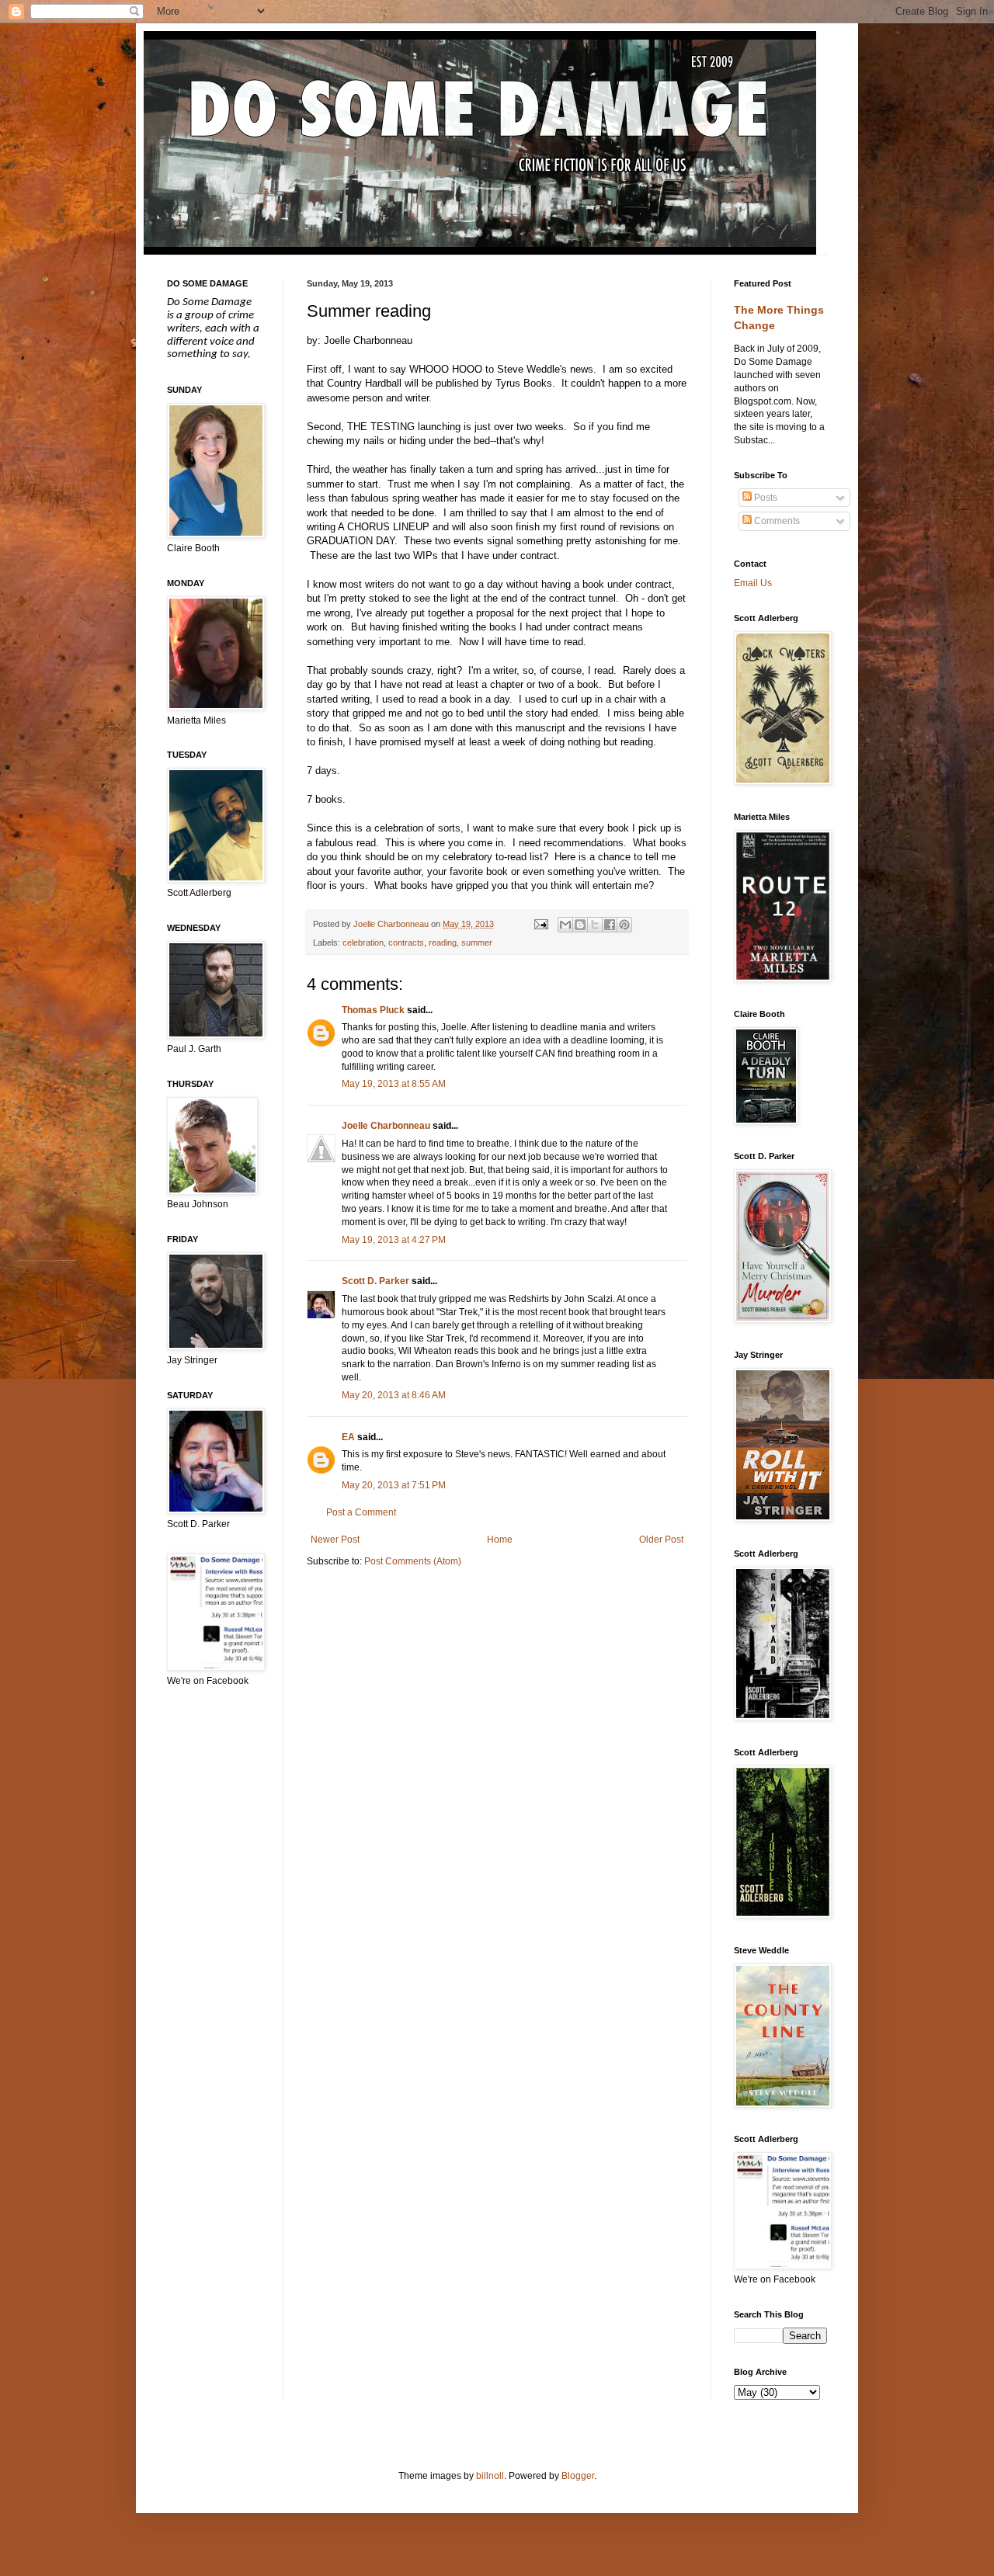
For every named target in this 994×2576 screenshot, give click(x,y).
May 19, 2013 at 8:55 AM (394, 1084)
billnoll (490, 2476)
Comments (776, 521)
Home (500, 1540)
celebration (363, 943)
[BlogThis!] (580, 925)
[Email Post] (540, 924)
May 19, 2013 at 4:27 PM (394, 1240)
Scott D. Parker (375, 1281)
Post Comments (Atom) (413, 1561)
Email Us (753, 583)
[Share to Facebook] (610, 925)
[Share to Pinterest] (624, 925)
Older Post (661, 1540)
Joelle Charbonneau (386, 1126)
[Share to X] (595, 925)
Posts (765, 498)
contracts (406, 943)
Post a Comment (361, 1512)
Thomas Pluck (373, 1010)
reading (443, 943)
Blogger (578, 2476)
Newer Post (335, 1540)
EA (348, 1437)
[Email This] (565, 925)
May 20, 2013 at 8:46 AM (394, 1395)
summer (477, 943)
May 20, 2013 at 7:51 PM (394, 1485)
